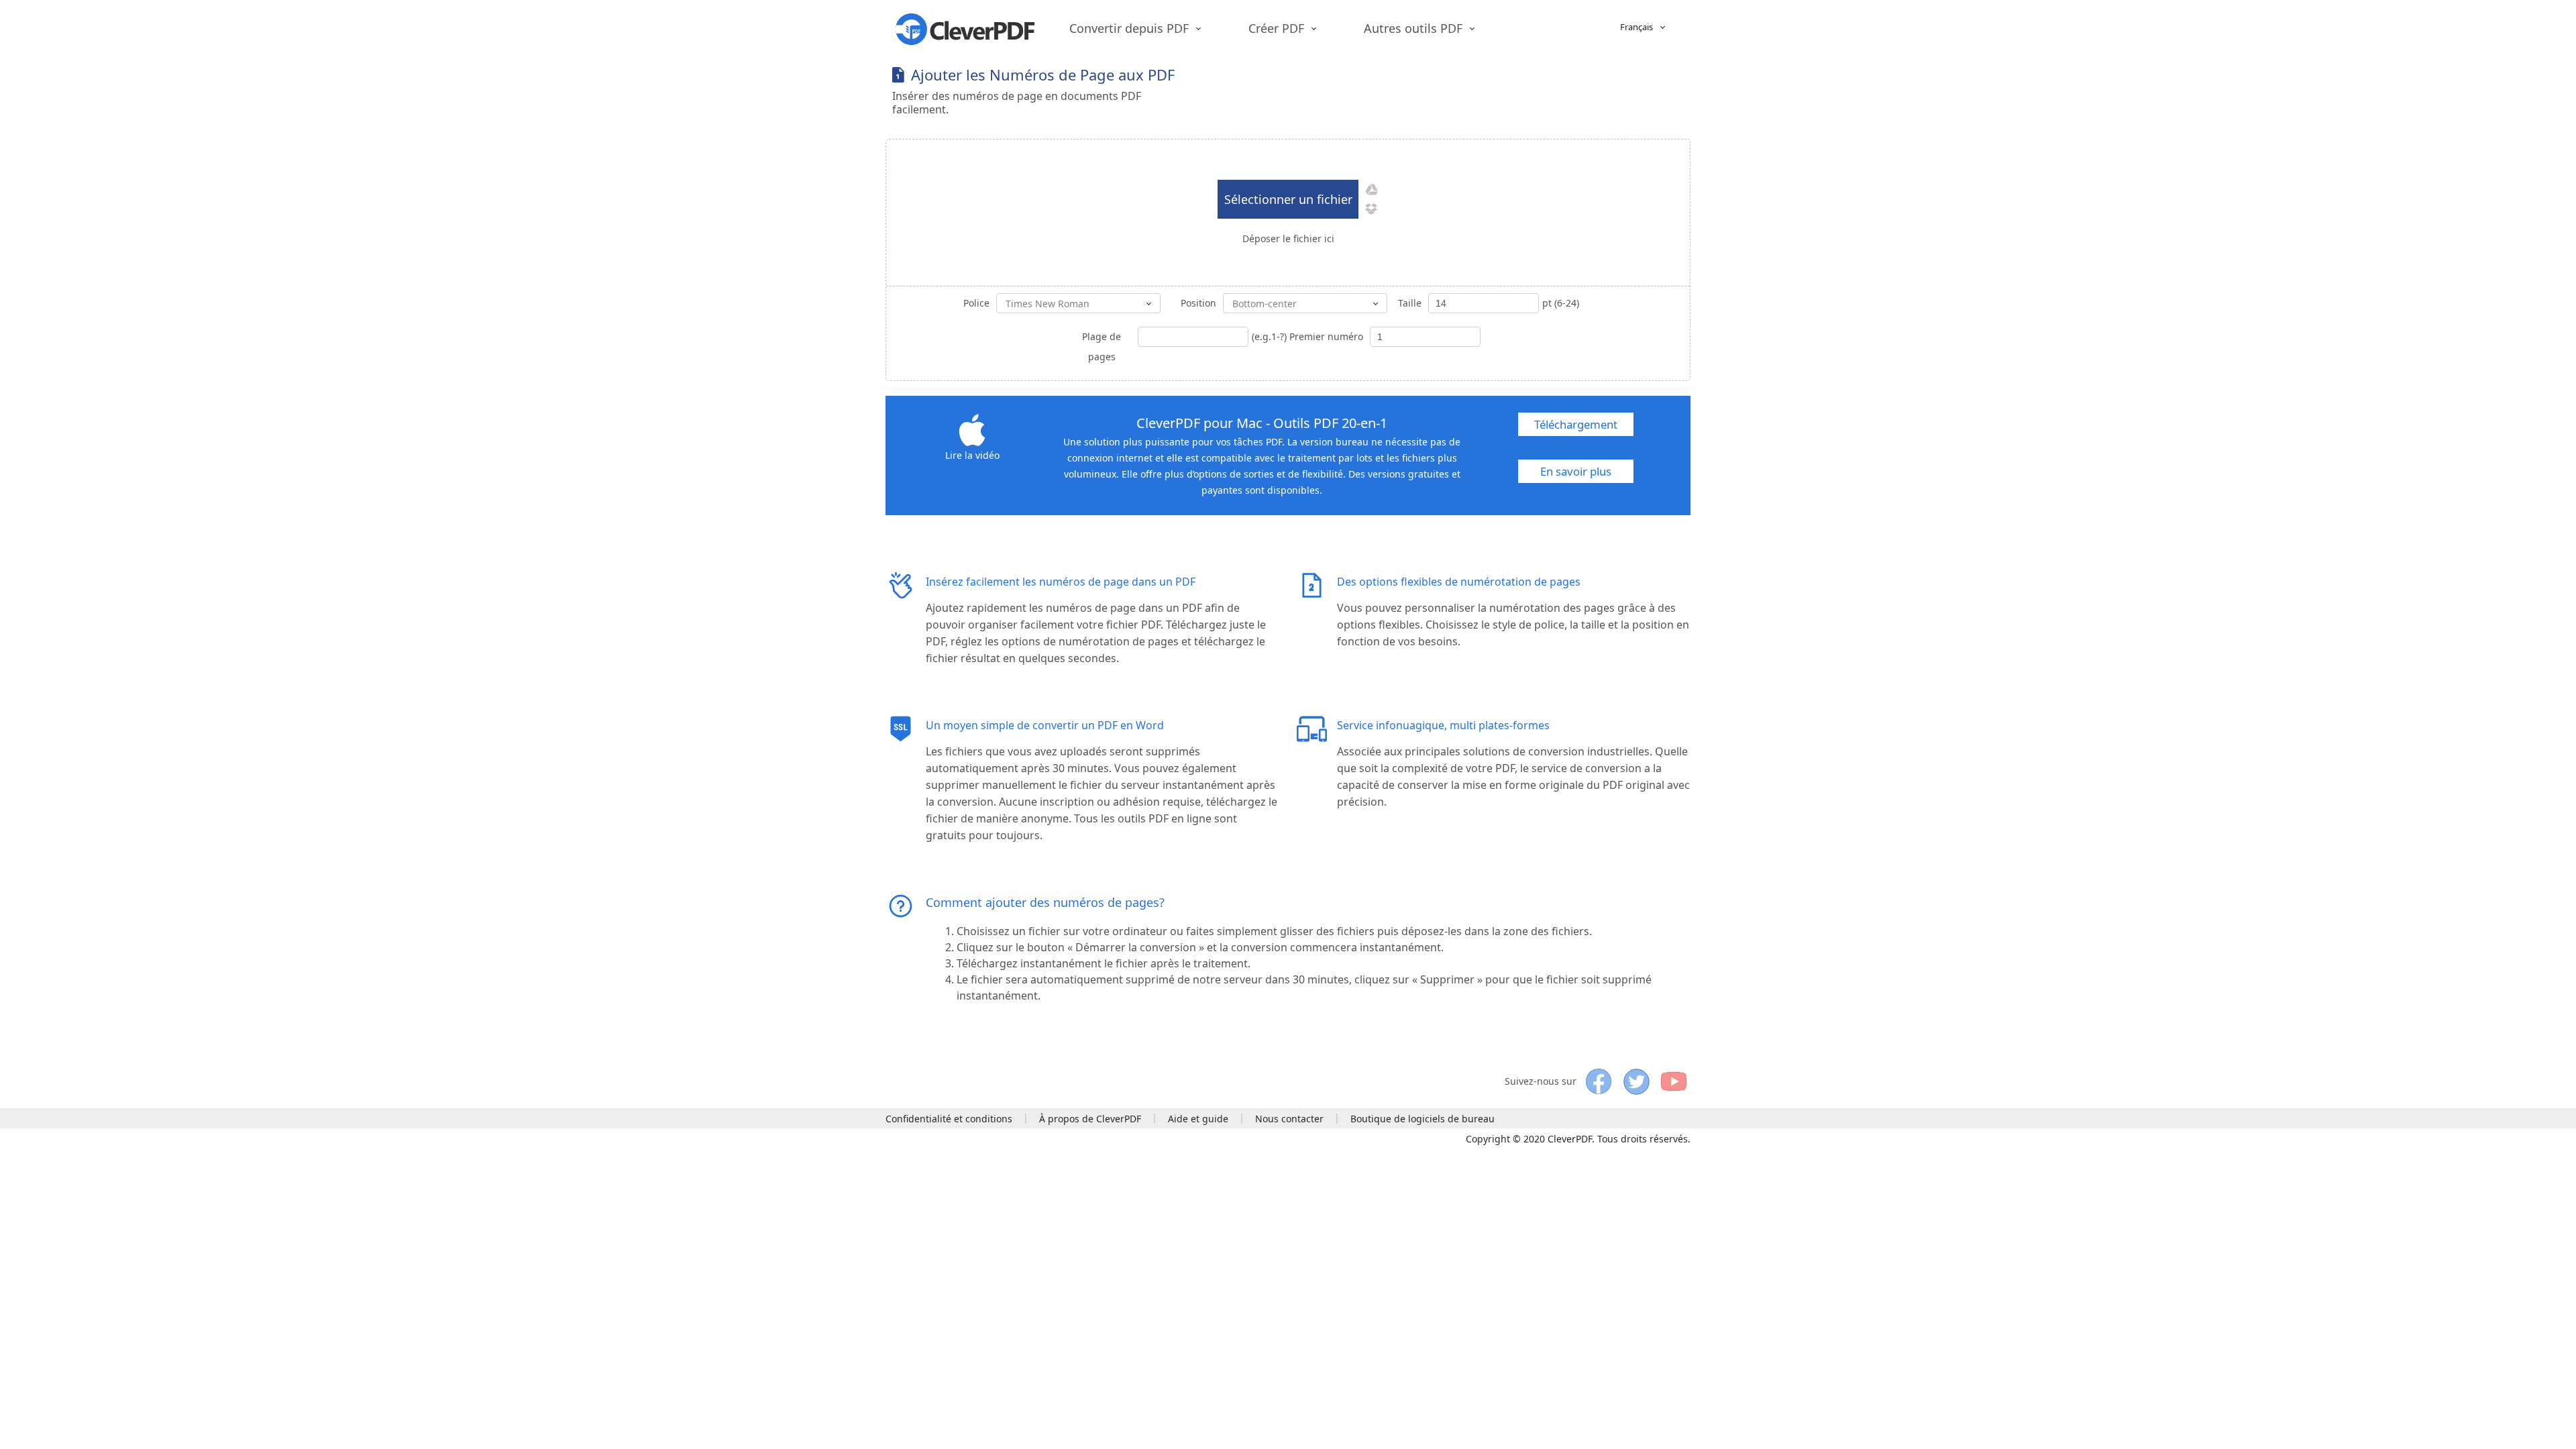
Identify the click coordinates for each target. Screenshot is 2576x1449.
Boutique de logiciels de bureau (1423, 1119)
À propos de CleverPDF (1090, 1119)
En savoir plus (1576, 471)
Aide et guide (1198, 1119)
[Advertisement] (1446, 82)
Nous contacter (1289, 1119)
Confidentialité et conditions (949, 1119)
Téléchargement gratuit (1576, 426)
